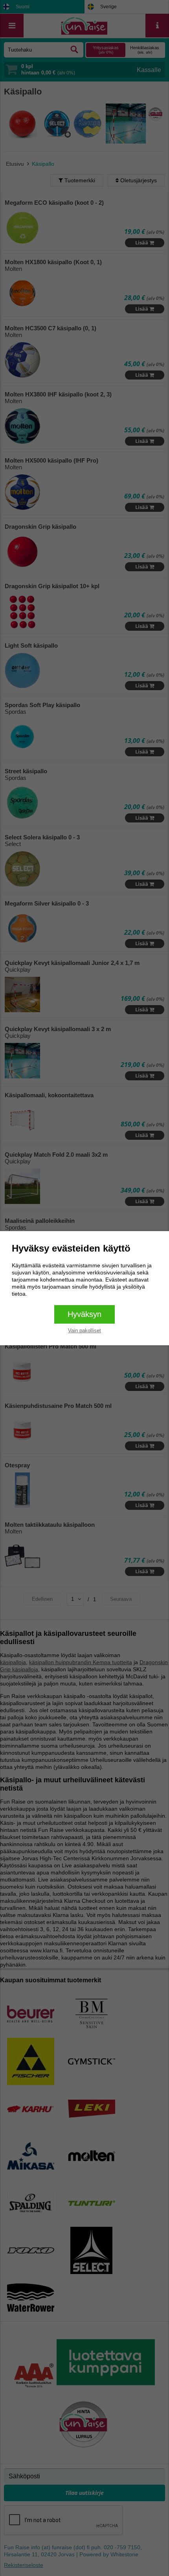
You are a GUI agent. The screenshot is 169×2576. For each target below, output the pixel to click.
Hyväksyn (84, 1314)
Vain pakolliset (84, 1331)
